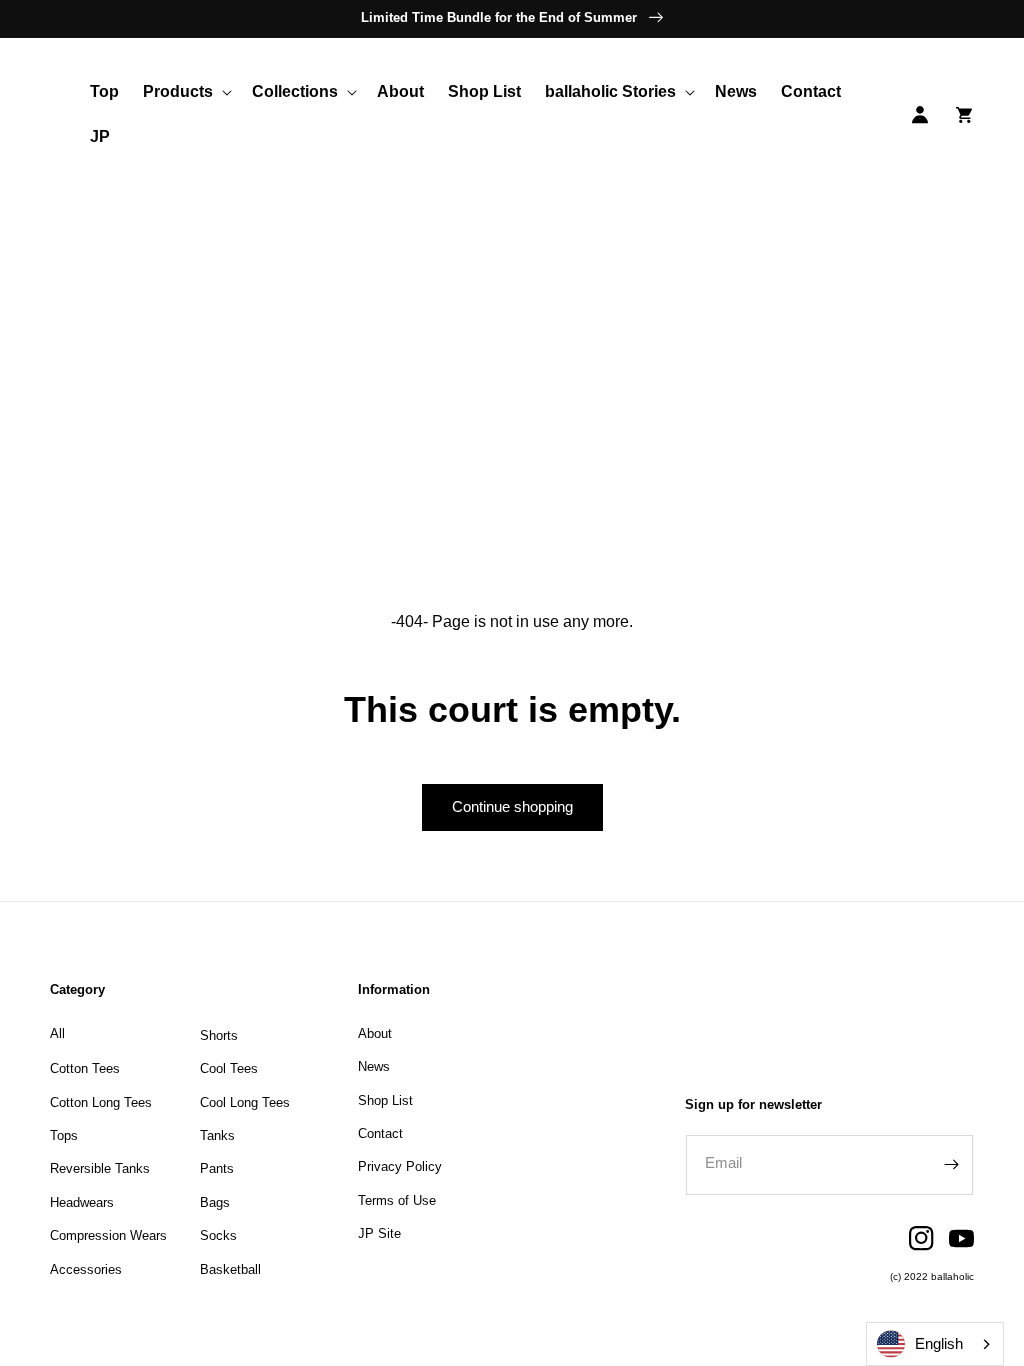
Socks (218, 1235)
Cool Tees (229, 1068)
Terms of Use (397, 1200)
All (57, 1033)
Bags (215, 1202)
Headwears (82, 1202)
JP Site (379, 1233)
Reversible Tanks (100, 1168)
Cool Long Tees (245, 1102)
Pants (217, 1168)
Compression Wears (108, 1235)
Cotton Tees (85, 1068)
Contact (380, 1133)
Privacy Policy (400, 1166)
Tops (64, 1135)
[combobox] (935, 1344)
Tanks (217, 1135)
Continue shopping (512, 806)
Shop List (385, 1100)
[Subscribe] (951, 1165)
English (939, 1343)
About (375, 1033)
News (374, 1066)
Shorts (219, 1035)
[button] (185, 92)
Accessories (86, 1269)
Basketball (230, 1269)
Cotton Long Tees (101, 1102)
